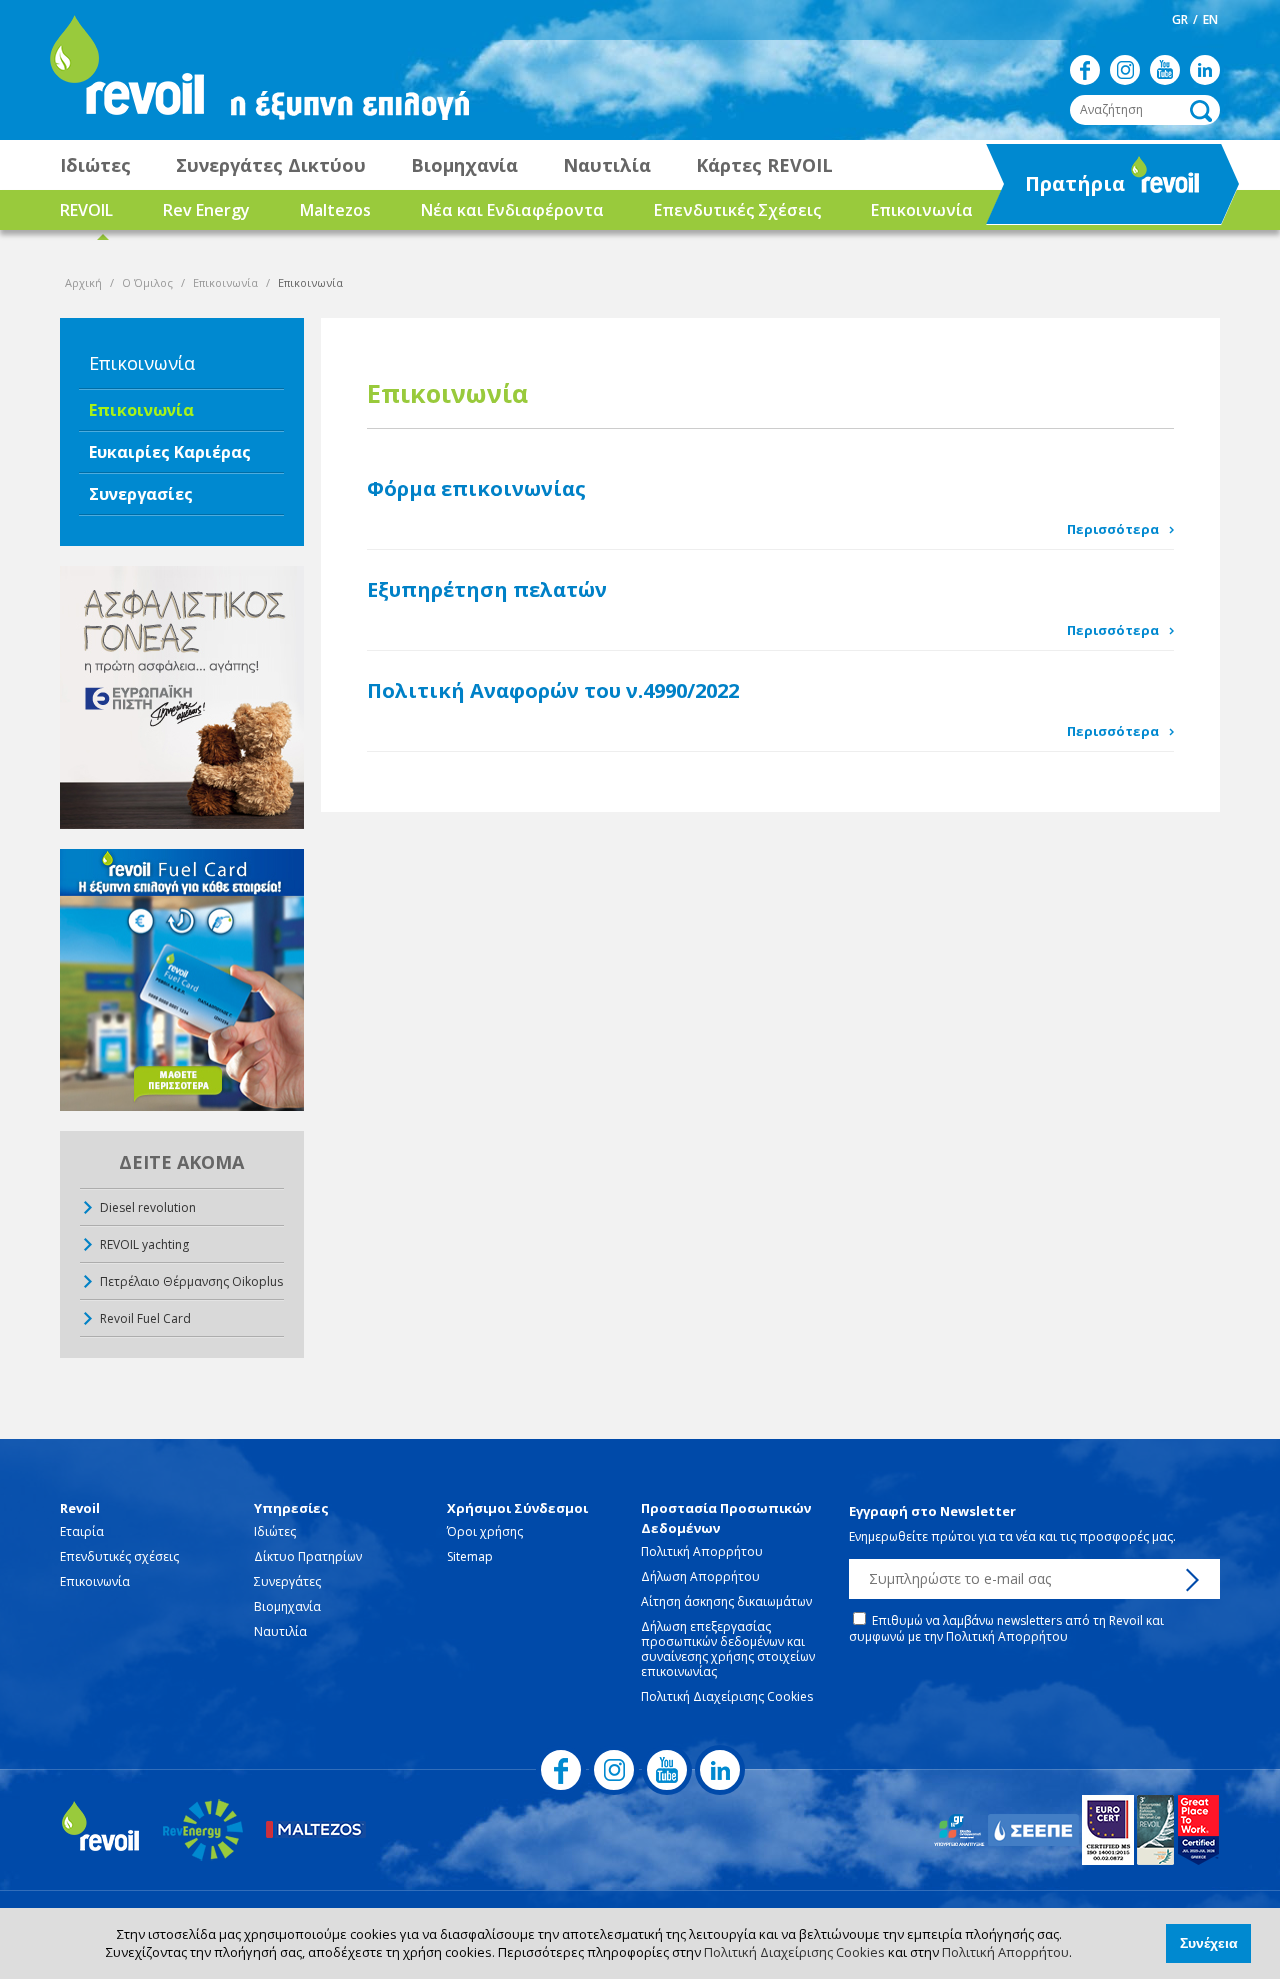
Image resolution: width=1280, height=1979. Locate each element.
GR (1180, 19)
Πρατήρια (1057, 189)
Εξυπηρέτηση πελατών (487, 589)
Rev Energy (206, 210)
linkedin (1205, 70)
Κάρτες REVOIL (764, 165)
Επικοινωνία (922, 210)
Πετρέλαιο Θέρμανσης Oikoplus (191, 1281)
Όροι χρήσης (485, 1531)
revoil (125, 70)
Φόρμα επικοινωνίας (476, 488)
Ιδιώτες (95, 165)
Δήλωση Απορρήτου (700, 1576)
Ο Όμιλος (147, 282)
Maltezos (335, 210)
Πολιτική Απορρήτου (1005, 1952)
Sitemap (470, 1556)
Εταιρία (82, 1531)
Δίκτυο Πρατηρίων (308, 1556)
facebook (1085, 70)
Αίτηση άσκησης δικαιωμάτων (726, 1601)
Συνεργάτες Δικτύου (271, 165)
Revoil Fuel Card (145, 1318)
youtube (1165, 70)
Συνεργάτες (287, 1581)
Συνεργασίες (141, 494)
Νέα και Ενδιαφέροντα (512, 210)
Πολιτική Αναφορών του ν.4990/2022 (553, 690)
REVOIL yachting (144, 1244)
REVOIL (86, 210)
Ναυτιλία (607, 165)
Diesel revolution (148, 1207)
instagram (1125, 70)
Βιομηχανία (464, 165)
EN (1210, 19)
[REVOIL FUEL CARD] (182, 980)
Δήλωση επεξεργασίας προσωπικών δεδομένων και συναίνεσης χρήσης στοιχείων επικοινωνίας (728, 1649)
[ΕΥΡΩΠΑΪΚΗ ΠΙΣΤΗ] (182, 697)
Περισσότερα (1113, 529)
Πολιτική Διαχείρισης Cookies (794, 1952)
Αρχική (83, 282)
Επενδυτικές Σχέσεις (737, 210)
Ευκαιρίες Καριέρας (170, 452)
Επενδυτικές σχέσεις (119, 1556)
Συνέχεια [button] (1209, 1943)
